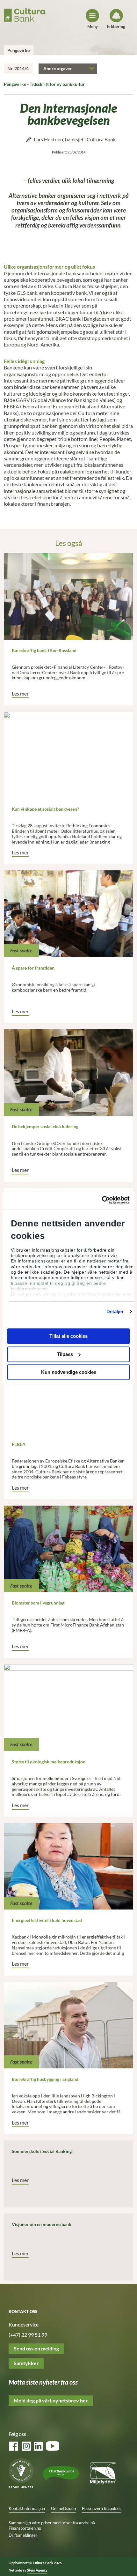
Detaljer (115, 1311)
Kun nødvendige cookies (69, 1372)
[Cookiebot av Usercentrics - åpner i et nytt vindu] (102, 1200)
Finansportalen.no (25, 2528)
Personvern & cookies (102, 2509)
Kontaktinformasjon (27, 2509)
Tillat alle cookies (68, 1336)
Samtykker (26, 2363)
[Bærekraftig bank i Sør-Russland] (69, 596)
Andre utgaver (58, 68)
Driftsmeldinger (23, 2535)
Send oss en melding (36, 2349)
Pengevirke (18, 50)
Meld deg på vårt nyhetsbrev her (51, 2401)
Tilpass (65, 1354)
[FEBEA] (69, 1390)
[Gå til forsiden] (25, 14)
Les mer (20, 694)
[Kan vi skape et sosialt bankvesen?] (69, 755)
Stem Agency (37, 2570)
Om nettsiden (63, 2509)
